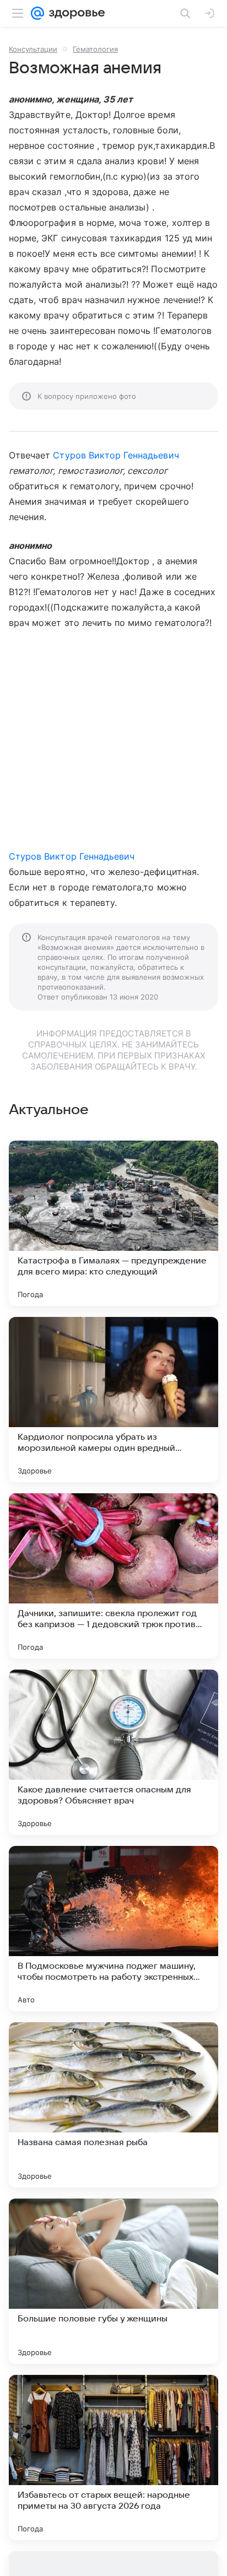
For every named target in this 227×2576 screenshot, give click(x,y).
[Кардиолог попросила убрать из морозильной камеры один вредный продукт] (113, 1400)
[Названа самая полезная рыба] (113, 2105)
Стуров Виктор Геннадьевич (116, 455)
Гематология (95, 49)
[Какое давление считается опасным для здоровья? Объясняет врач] (113, 1752)
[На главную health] (75, 13)
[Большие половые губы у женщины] (113, 2281)
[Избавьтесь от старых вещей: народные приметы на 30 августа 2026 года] (113, 2458)
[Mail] (37, 13)
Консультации (33, 49)
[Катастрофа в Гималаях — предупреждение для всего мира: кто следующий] (113, 1223)
